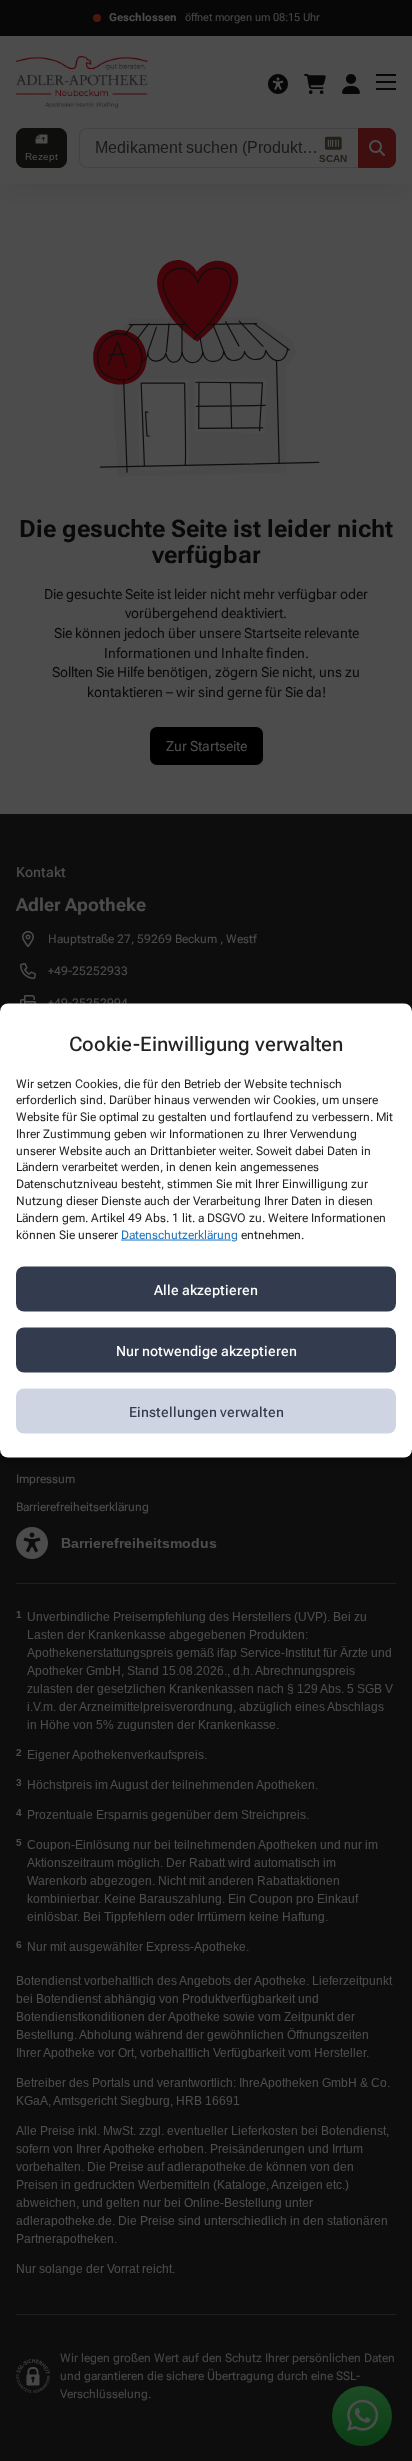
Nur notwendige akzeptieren (206, 1350)
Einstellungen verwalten (206, 1411)
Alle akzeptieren (206, 1289)
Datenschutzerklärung (179, 1234)
